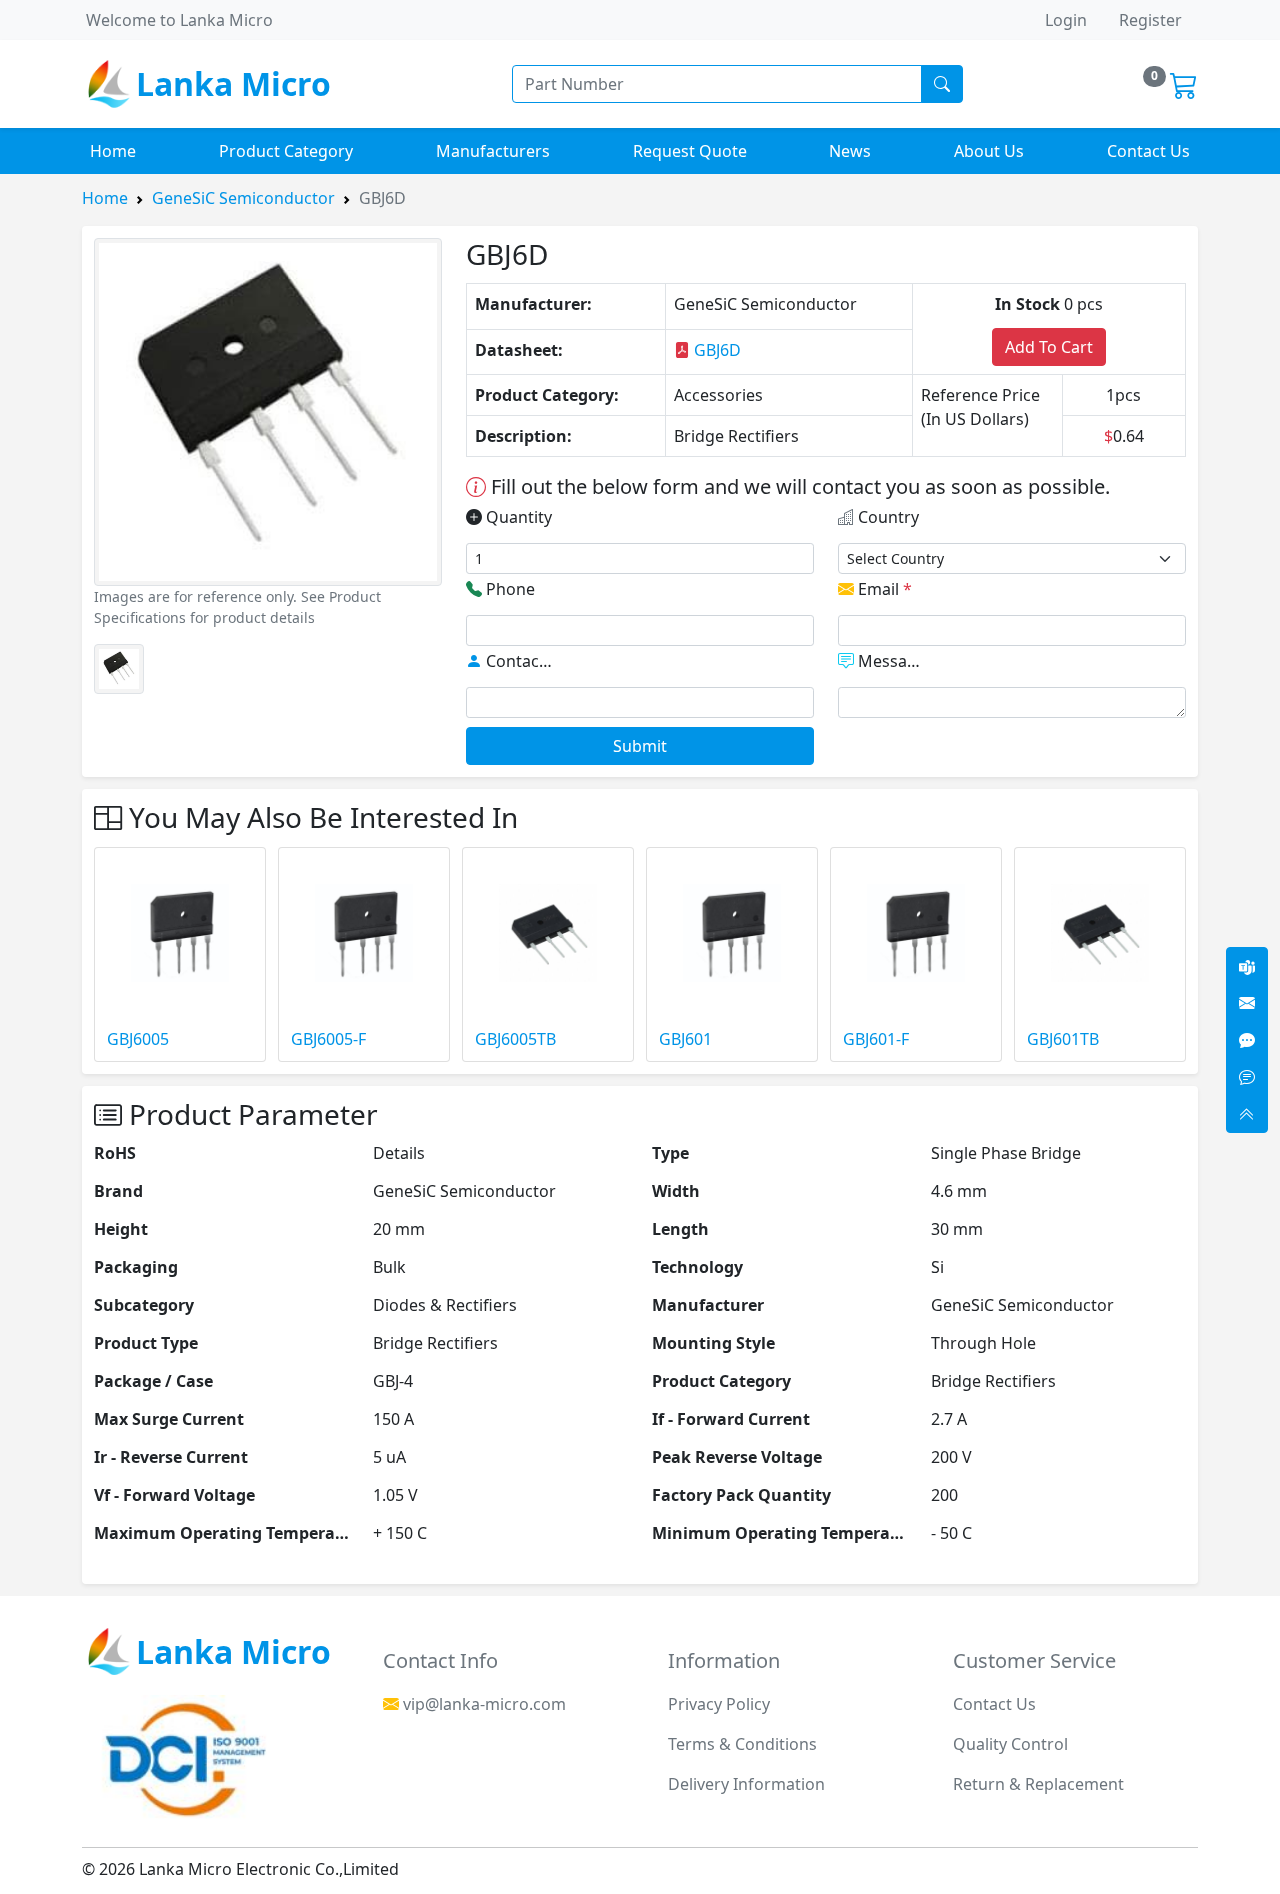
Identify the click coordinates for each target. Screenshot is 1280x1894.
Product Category (286, 151)
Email (883, 589)
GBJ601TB (1063, 1039)
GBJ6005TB (515, 1039)
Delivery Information (746, 1784)
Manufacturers (493, 151)
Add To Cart (1049, 347)
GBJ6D (715, 350)
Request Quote (690, 151)
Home (113, 151)
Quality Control (1010, 1744)
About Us (989, 151)
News (850, 151)
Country (886, 517)
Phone (508, 589)
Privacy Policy (719, 1704)
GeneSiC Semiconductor (243, 198)
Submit (640, 746)
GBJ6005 (138, 1039)
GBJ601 (685, 1039)
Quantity (517, 517)
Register (1150, 20)
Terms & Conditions (742, 1744)
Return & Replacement (1038, 1784)
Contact (517, 661)
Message (889, 661)
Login (1066, 20)
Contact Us (1148, 151)
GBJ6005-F (328, 1039)
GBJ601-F (876, 1039)
